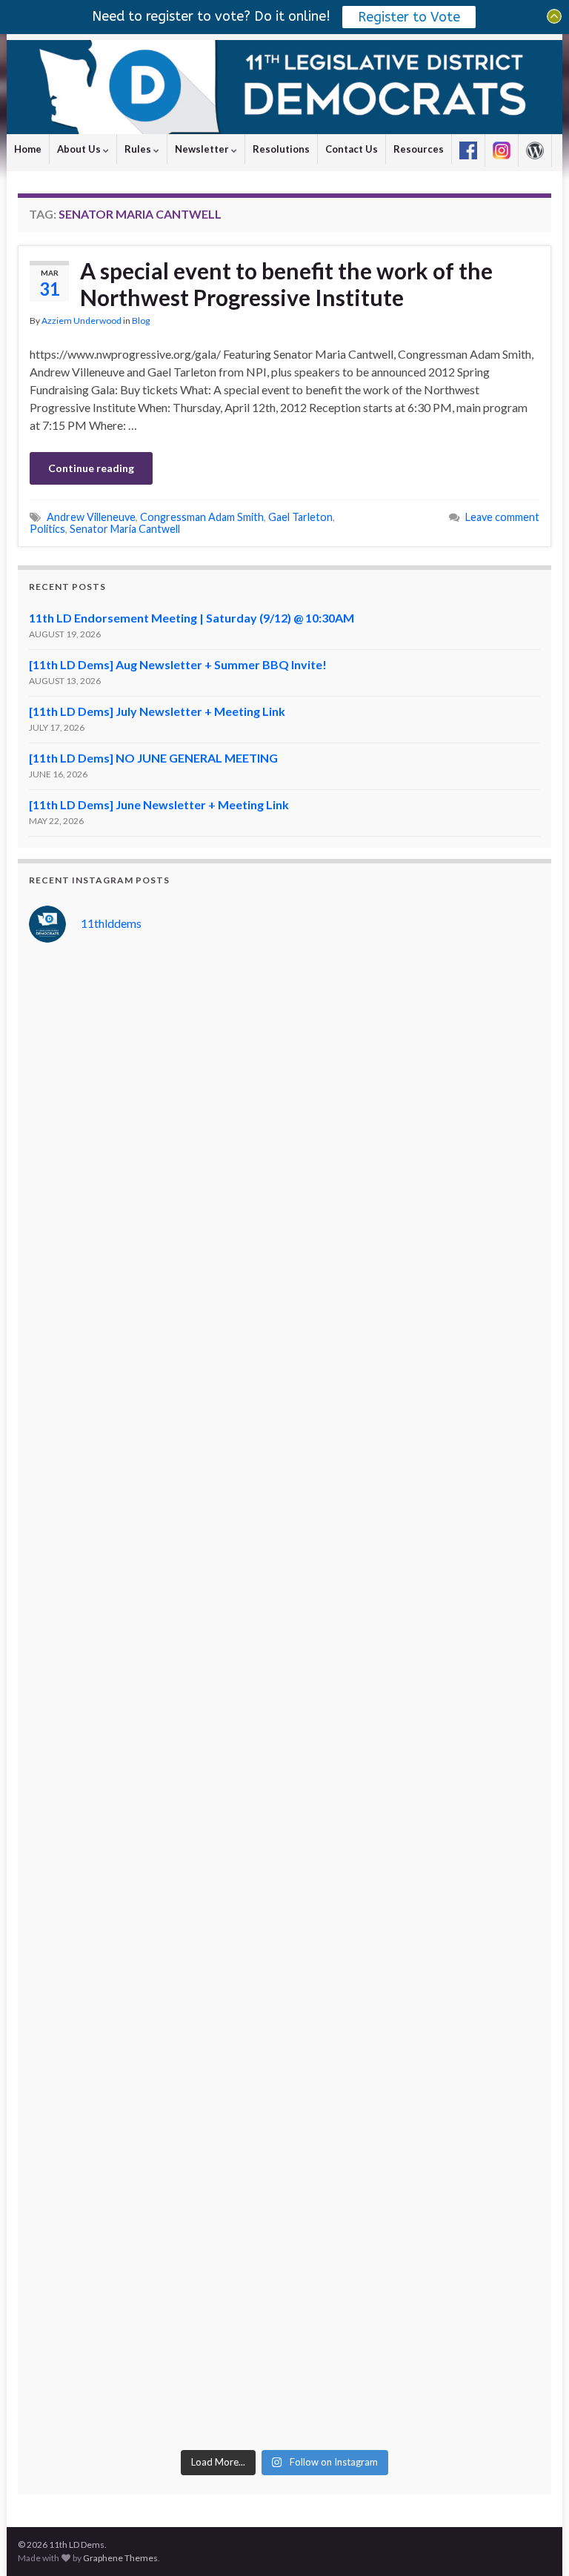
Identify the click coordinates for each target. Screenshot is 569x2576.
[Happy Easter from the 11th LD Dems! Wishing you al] (155, 2367)
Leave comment (502, 517)
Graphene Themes (120, 2558)
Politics (47, 529)
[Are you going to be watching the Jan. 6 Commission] (155, 1624)
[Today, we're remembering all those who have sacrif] (155, 1922)
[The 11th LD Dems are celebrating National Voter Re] (155, 1031)
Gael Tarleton (300, 517)
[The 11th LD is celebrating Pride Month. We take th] (414, 1624)
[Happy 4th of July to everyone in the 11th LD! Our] (155, 1476)
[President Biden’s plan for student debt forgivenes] (155, 1179)
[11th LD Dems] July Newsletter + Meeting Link (157, 711)
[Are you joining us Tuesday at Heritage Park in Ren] (414, 1179)
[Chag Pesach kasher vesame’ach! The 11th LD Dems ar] (414, 2367)
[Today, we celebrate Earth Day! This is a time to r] (414, 2219)
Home (28, 149)
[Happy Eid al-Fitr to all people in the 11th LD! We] (414, 2070)
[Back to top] (536, 2543)
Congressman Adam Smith (202, 517)
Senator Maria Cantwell (125, 529)
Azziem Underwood (81, 321)
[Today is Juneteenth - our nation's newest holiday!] (414, 1476)
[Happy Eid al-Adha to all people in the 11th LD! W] (414, 1327)
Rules (139, 149)
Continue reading (91, 468)
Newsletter (203, 149)
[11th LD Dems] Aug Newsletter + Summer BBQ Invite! (178, 664)
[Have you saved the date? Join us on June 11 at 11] (414, 1773)
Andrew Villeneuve (91, 517)
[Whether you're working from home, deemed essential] (155, 2219)
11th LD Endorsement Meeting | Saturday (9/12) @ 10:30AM (192, 618)
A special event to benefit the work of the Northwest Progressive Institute (286, 284)
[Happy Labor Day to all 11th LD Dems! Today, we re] (414, 1031)
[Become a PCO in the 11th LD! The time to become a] (155, 2070)
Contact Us (352, 149)
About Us (80, 149)
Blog (141, 321)
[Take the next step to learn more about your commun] (414, 1922)
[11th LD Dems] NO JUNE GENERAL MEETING (153, 758)
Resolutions (281, 149)
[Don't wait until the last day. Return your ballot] (155, 1327)
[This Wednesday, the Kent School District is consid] (155, 1773)
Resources (419, 149)
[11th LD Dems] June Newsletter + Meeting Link (159, 804)
